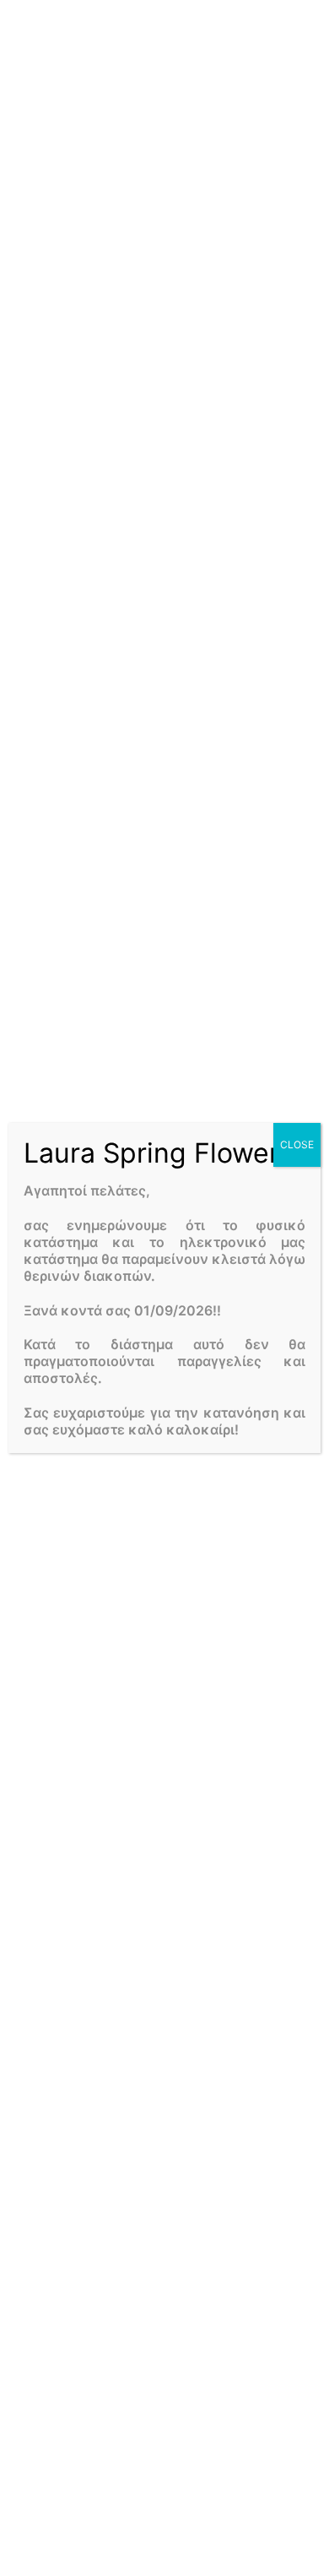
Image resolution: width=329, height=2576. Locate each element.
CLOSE (297, 1144)
